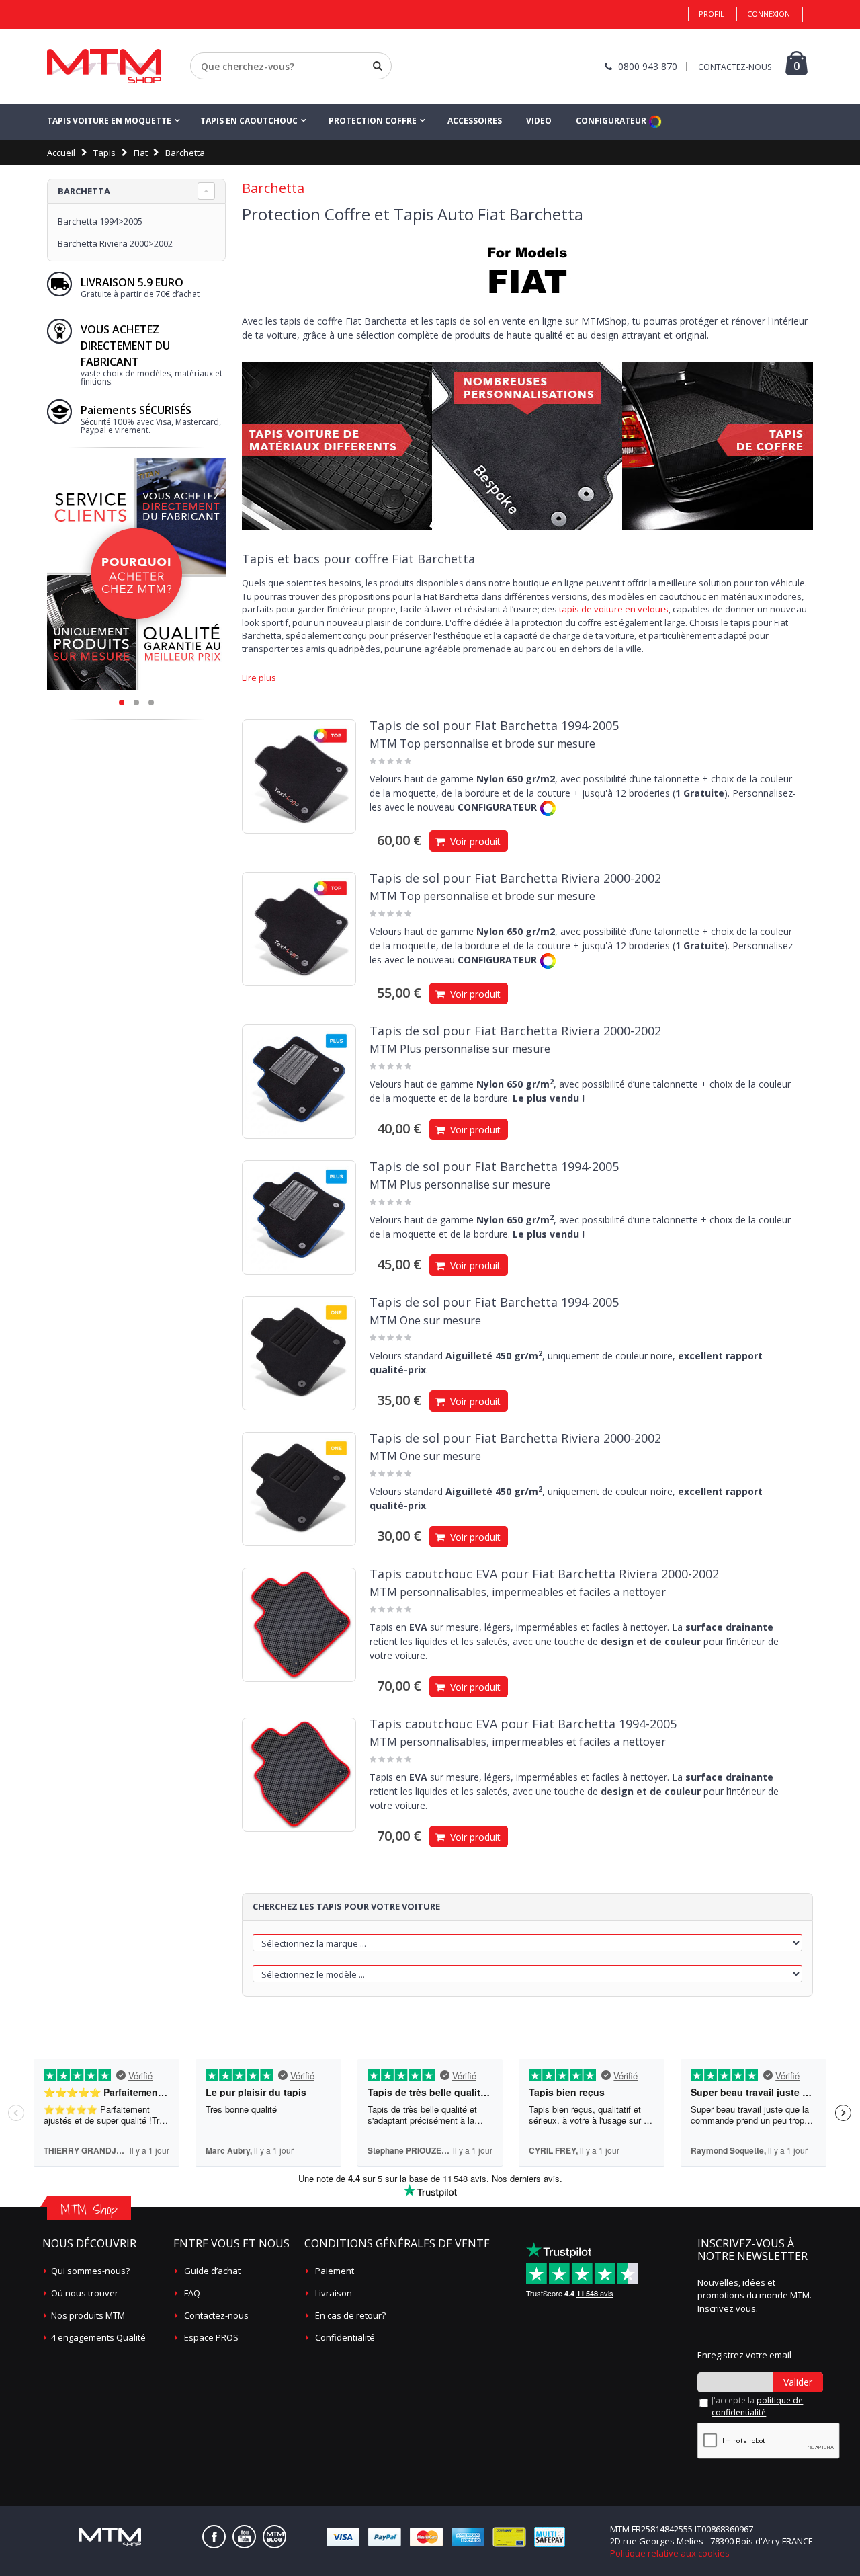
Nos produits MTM (88, 2315)
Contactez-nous (216, 2315)
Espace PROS (211, 2337)
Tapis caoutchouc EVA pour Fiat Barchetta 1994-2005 (523, 1724)
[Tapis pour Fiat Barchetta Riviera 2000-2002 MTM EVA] (299, 1625)
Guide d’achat (212, 2271)
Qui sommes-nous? (90, 2271)
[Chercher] (378, 66)
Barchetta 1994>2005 (100, 221)
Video (539, 121)
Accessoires (475, 121)
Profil (712, 14)
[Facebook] (214, 2537)
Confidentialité (345, 2337)
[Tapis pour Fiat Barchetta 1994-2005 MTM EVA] (299, 1775)
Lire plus (259, 678)
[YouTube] (244, 2537)
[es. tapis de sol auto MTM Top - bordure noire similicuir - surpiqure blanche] (299, 776)
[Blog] (274, 2537)
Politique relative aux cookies (670, 2553)
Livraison (334, 2293)
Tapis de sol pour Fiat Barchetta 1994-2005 (494, 725)
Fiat (141, 153)
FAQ (192, 2293)
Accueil (61, 153)
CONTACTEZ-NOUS (735, 67)
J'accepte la (757, 2406)
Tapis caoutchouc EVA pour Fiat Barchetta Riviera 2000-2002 (544, 1574)
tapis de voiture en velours (614, 609)
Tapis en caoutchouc (249, 121)
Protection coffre (373, 121)
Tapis (104, 153)
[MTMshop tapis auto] (104, 66)
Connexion (769, 14)
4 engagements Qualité (98, 2337)
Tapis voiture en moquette (109, 121)
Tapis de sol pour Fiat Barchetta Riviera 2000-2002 (515, 878)
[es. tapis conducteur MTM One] (299, 1353)
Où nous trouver (85, 2293)
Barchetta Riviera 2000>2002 (115, 243)
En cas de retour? (350, 2315)
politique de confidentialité (757, 2406)
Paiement (335, 2271)
